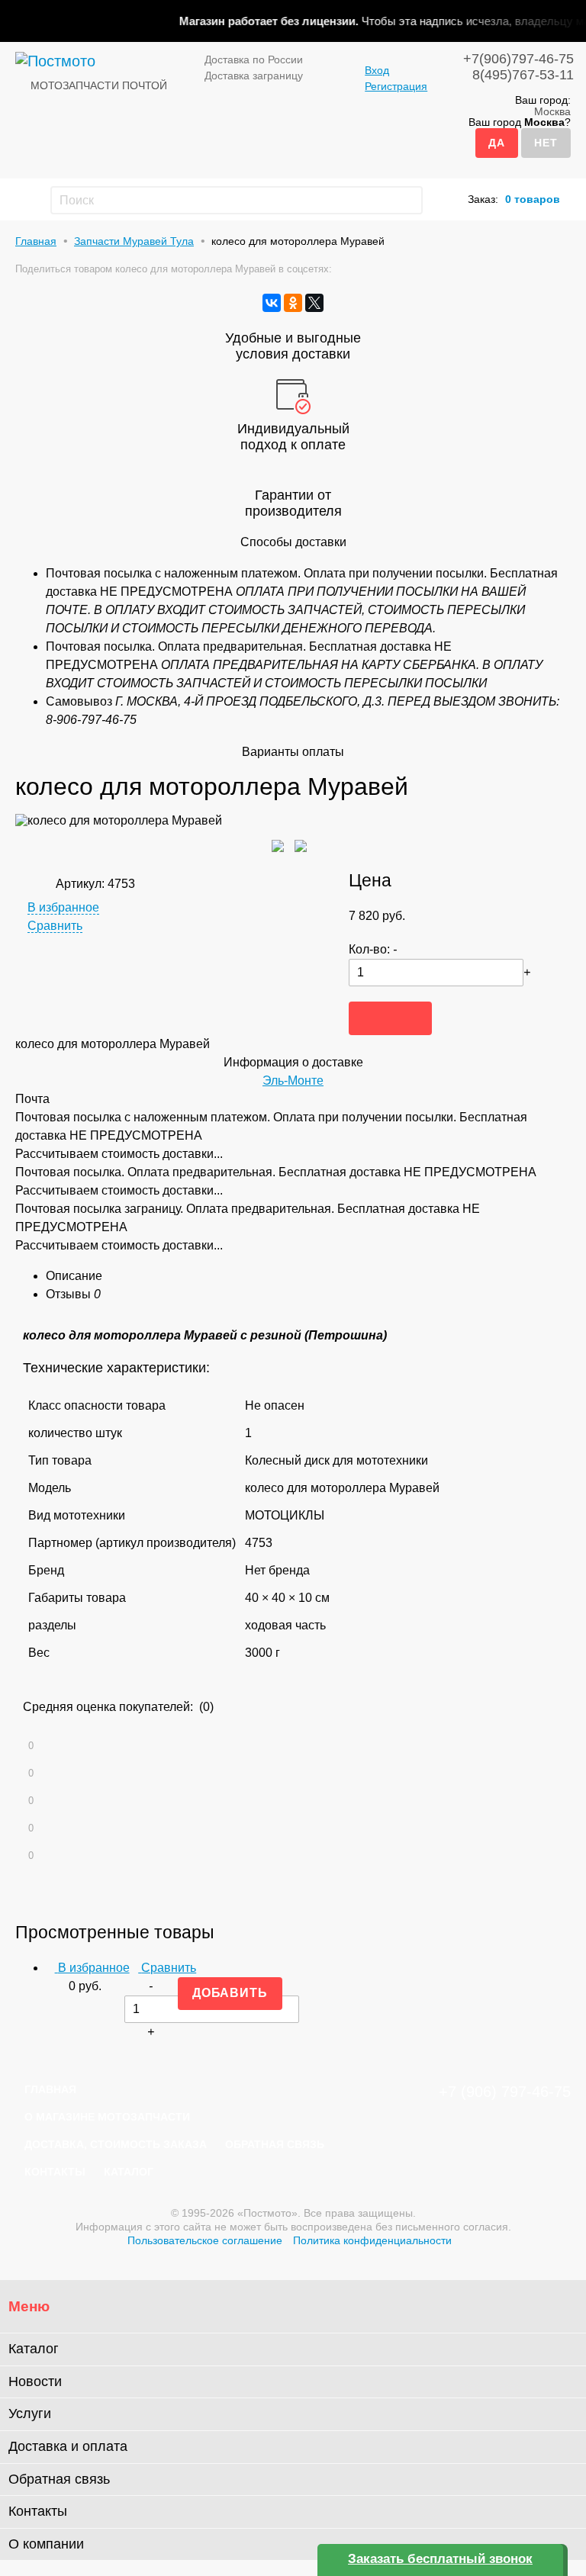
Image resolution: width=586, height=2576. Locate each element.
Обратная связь (275, 2144)
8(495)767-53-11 (523, 75)
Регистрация (396, 86)
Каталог (129, 2172)
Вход (377, 70)
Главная (36, 241)
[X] (314, 303)
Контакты (55, 2172)
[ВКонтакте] (272, 303)
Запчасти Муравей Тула (134, 241)
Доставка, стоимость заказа (116, 2144)
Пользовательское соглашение (205, 2240)
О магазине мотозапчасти (107, 2117)
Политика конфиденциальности (372, 2240)
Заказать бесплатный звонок (440, 2559)
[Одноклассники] (293, 303)
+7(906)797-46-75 (518, 59)
